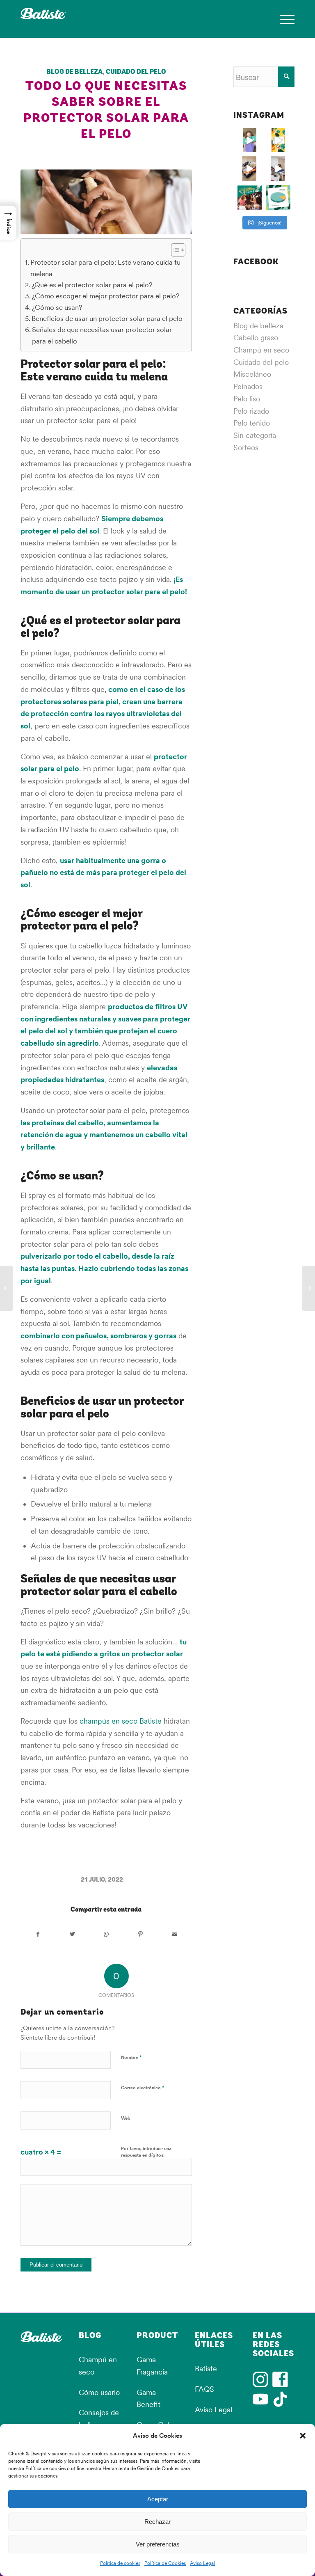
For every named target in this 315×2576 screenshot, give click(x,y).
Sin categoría (255, 435)
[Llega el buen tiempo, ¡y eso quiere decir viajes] (250, 169)
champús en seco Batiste (121, 1721)
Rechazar (157, 2522)
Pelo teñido (252, 423)
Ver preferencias (158, 2544)
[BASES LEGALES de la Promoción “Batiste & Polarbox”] (6, 1288)
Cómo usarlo (99, 2392)
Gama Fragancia (152, 2366)
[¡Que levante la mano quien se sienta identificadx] (278, 169)
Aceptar (158, 2499)
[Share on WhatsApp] (106, 1935)
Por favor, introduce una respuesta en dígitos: (146, 2152)
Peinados (248, 386)
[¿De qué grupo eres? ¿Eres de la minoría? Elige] (278, 197)
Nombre (131, 2057)
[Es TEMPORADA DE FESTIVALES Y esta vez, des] (250, 197)
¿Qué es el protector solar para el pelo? (92, 285)
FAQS (204, 2389)
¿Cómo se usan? (57, 307)
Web (126, 2118)
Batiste (206, 2369)
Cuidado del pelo (136, 72)
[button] (303, 2436)
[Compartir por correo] (174, 1935)
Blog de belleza (74, 72)
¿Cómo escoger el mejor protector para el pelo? (106, 296)
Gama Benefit (148, 2399)
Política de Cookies (165, 2563)
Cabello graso (256, 338)
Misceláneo (252, 374)
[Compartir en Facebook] (38, 1935)
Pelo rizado (251, 411)
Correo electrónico (143, 2087)
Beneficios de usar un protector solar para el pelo (107, 318)
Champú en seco (261, 350)
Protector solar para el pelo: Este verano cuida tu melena (105, 268)
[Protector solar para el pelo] (106, 202)
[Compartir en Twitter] (72, 1935)
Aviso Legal (202, 2563)
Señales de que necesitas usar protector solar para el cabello (102, 335)
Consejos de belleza (99, 2419)
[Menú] (283, 19)
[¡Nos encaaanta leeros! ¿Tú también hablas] (278, 140)
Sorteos (246, 448)
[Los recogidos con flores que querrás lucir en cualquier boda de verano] (309, 1288)
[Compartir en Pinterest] (140, 1935)
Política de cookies (120, 2563)
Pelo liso (247, 399)
